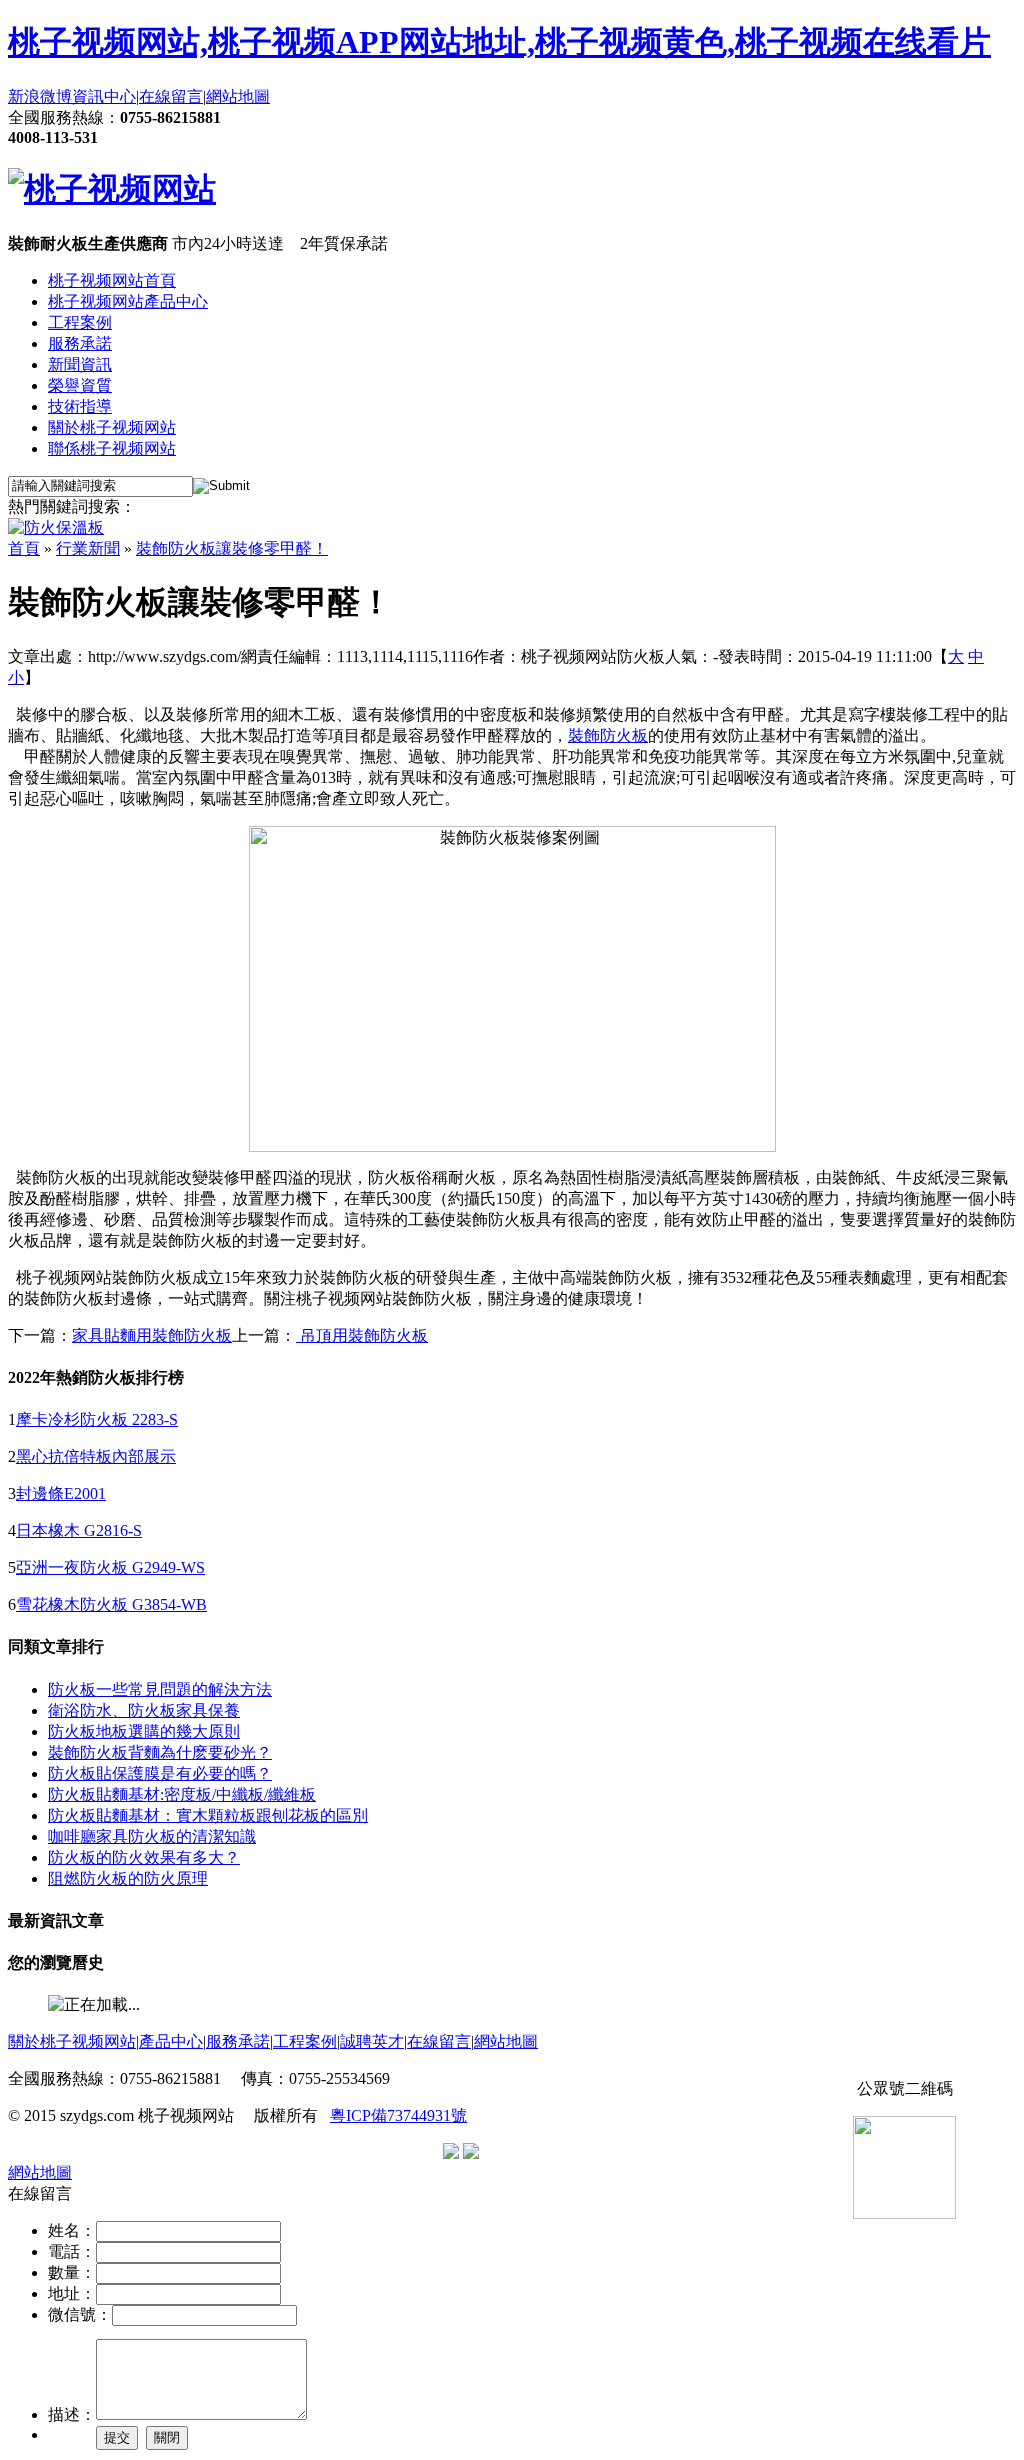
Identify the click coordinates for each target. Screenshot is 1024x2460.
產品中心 (171, 2041)
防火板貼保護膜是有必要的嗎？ (160, 1773)
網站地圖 (238, 96)
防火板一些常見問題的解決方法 (160, 1689)
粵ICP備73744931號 (398, 2115)
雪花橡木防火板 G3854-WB (111, 1604)
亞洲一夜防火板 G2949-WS (110, 1567)
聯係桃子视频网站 (112, 448)
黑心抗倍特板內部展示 (96, 1456)
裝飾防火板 (608, 735)
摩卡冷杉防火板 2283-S (97, 1419)
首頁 (24, 548)
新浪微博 (40, 96)
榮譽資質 (80, 385)
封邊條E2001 (61, 1493)
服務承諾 (80, 343)
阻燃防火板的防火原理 (128, 1878)
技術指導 (80, 406)
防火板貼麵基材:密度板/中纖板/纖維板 (182, 1794)
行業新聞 (88, 548)
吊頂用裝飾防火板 (362, 1335)
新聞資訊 (80, 364)
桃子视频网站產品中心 (128, 301)
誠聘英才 (372, 2041)
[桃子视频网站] (112, 189)
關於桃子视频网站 (112, 427)
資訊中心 (104, 96)
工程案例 (80, 322)
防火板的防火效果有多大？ (144, 1857)
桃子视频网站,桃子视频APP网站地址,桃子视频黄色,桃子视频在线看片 (499, 42)
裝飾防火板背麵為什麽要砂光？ (160, 1752)
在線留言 (171, 96)
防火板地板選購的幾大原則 (144, 1731)
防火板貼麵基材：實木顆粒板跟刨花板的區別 (208, 1815)
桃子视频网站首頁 (112, 280)
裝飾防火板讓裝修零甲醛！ (232, 548)
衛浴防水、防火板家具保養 (144, 1710)
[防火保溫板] (56, 527)
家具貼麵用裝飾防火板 (152, 1335)
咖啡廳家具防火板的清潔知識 (152, 1836)
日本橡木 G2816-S (79, 1530)
